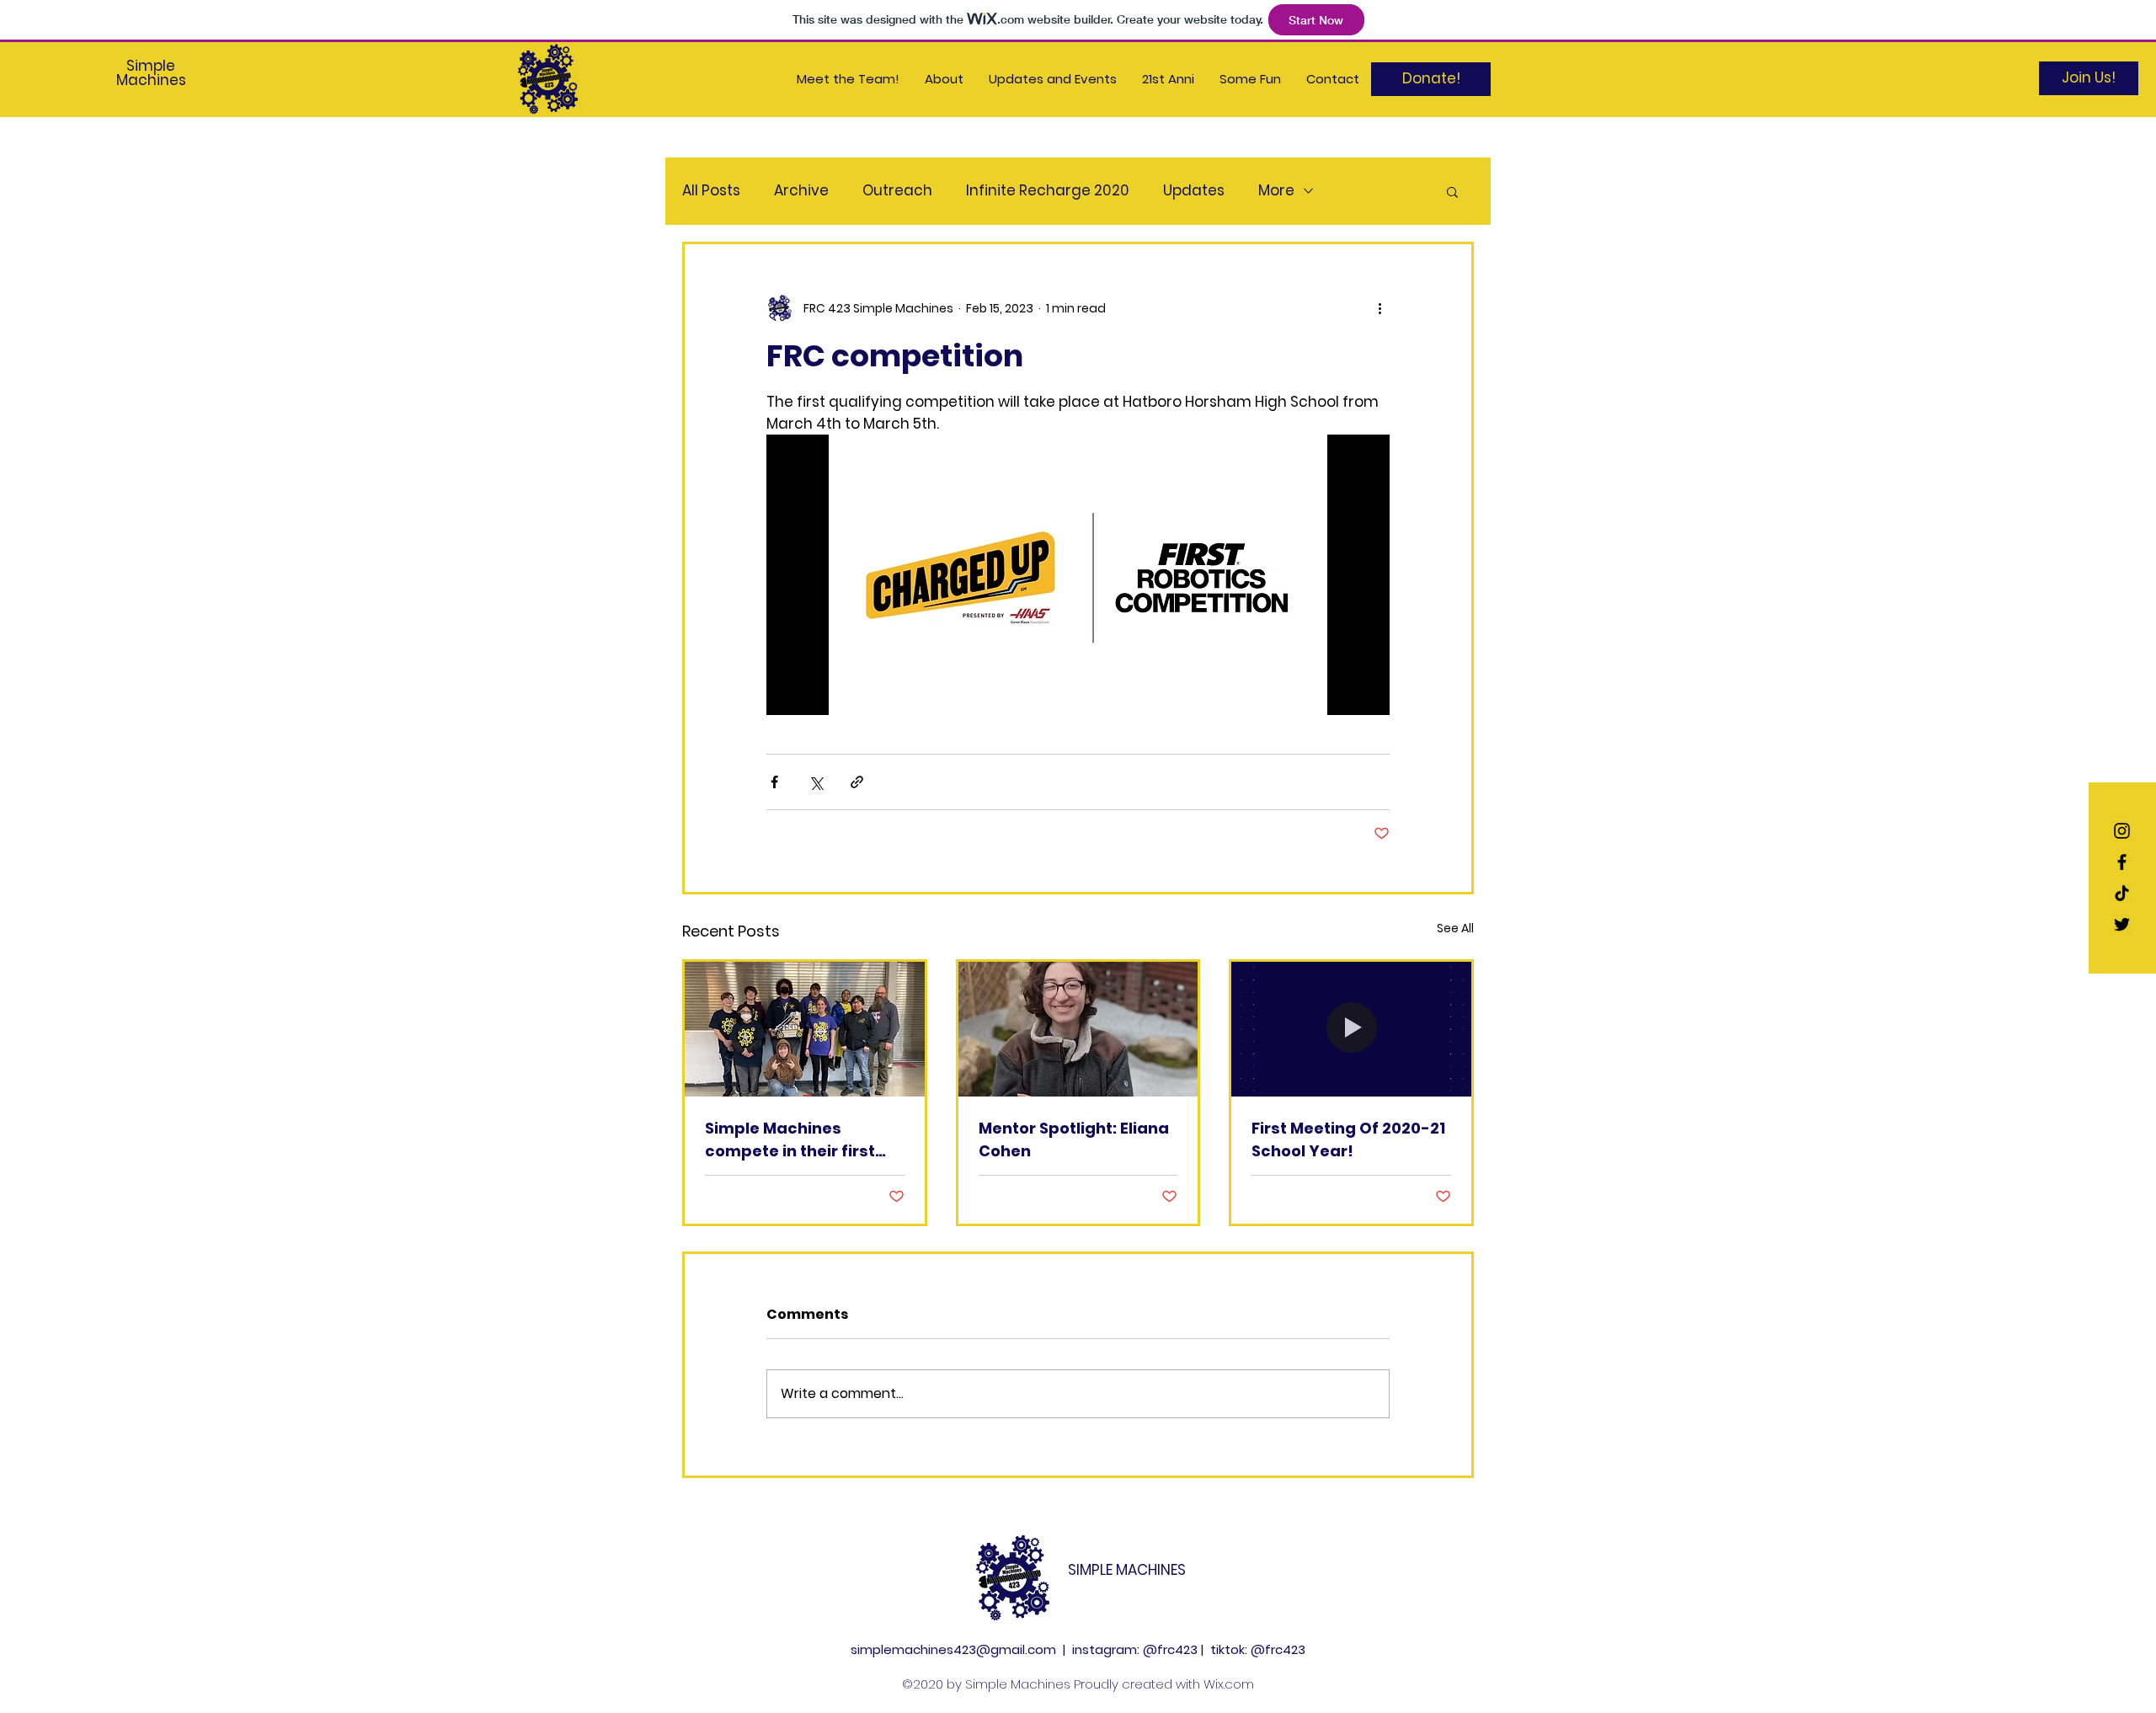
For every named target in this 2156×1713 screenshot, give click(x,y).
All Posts (711, 191)
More (1276, 191)
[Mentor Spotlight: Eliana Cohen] (1078, 1029)
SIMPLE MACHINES (1127, 1570)
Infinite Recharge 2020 (1048, 191)
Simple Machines (151, 73)
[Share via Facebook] (774, 782)
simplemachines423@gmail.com (953, 1649)
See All (1455, 928)
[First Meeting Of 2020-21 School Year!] (1351, 1029)
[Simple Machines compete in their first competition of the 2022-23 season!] (805, 1029)
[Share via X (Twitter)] (816, 782)
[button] (1452, 191)
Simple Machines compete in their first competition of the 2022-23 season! (790, 1140)
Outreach (897, 191)
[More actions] (1380, 308)
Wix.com (1229, 1684)
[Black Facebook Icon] (2122, 862)
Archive (801, 191)
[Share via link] (857, 782)
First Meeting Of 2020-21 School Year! (1348, 1139)
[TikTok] (2122, 893)
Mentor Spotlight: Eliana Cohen (1074, 1139)
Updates (1194, 191)
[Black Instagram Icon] (2122, 831)
